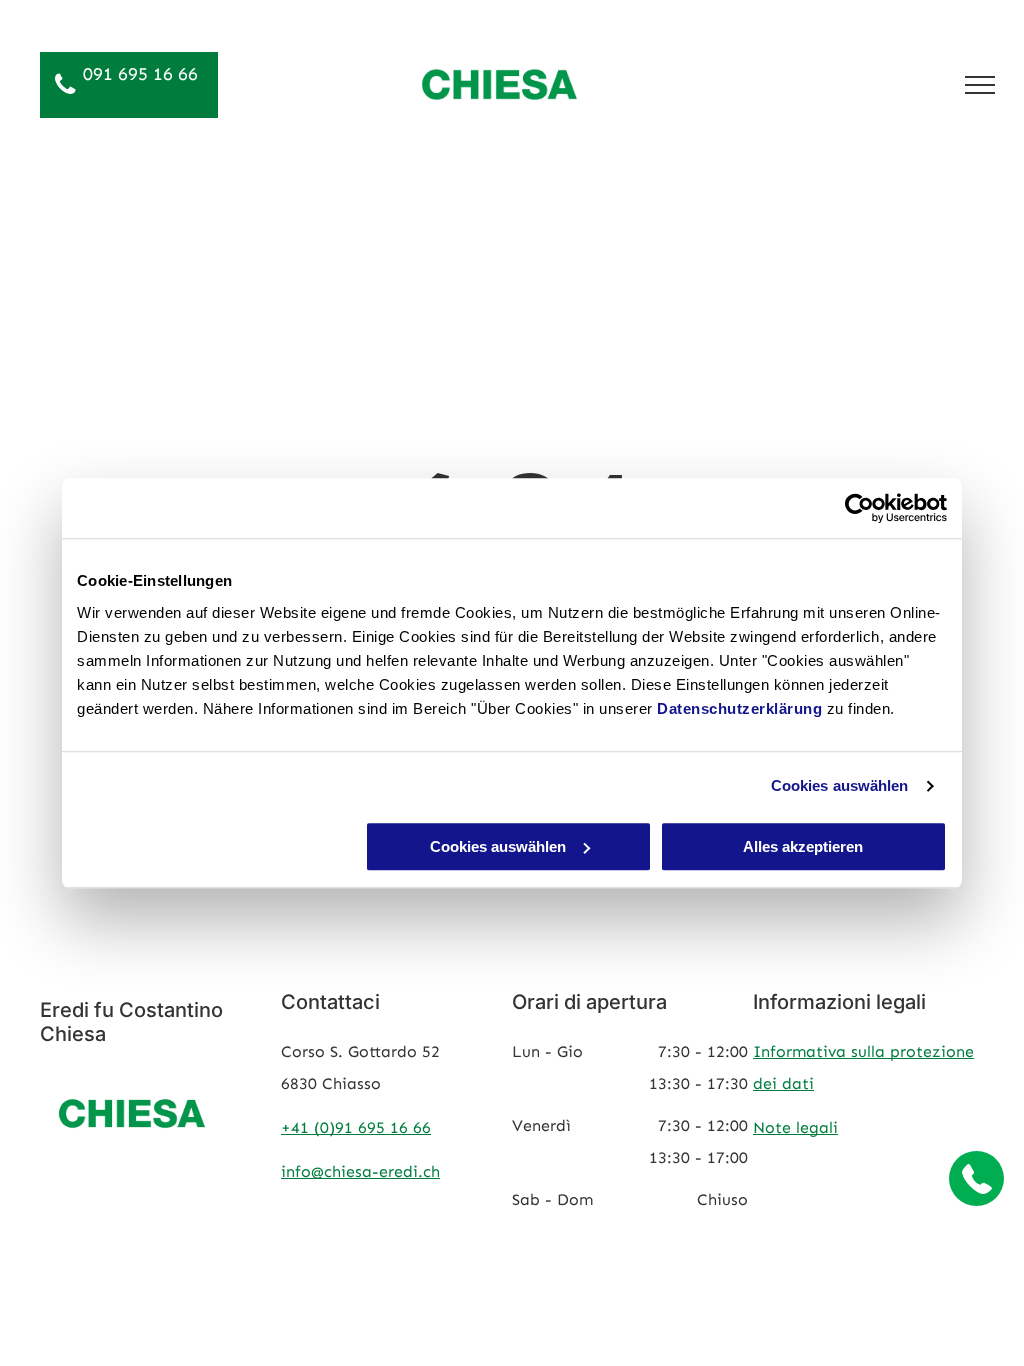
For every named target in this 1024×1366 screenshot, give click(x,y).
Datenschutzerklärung (739, 708)
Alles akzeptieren (803, 846)
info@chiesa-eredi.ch (360, 1171)
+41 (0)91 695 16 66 (356, 1127)
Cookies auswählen (840, 785)
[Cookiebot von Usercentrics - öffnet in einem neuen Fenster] (859, 508)
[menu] (980, 85)
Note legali (795, 1127)
